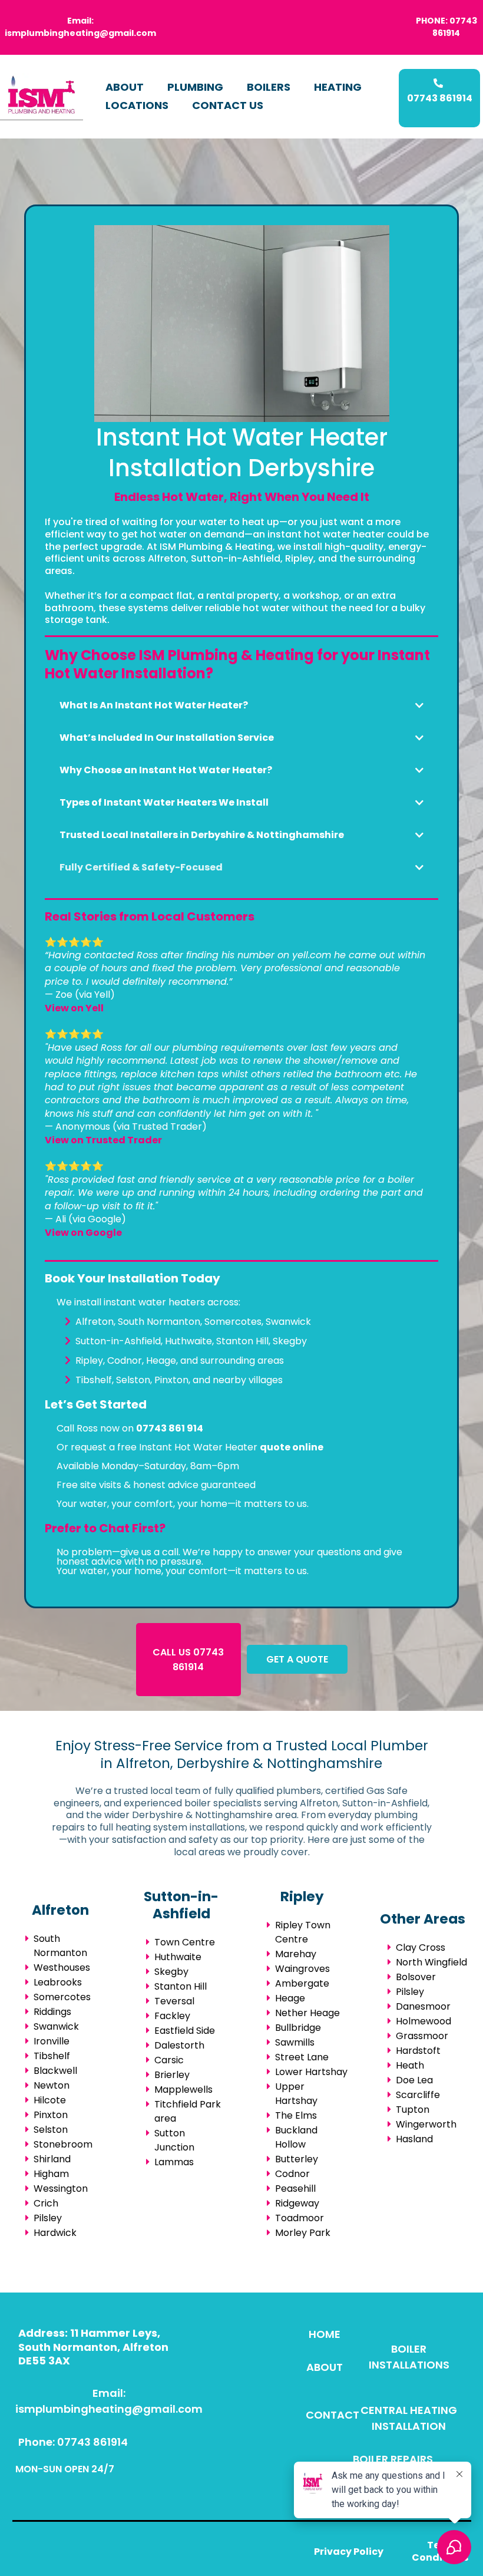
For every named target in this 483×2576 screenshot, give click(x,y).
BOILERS (269, 87)
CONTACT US (228, 105)
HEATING (338, 87)
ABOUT (125, 87)
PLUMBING (195, 87)
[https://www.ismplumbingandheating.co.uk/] (42, 97)
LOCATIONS (137, 105)
